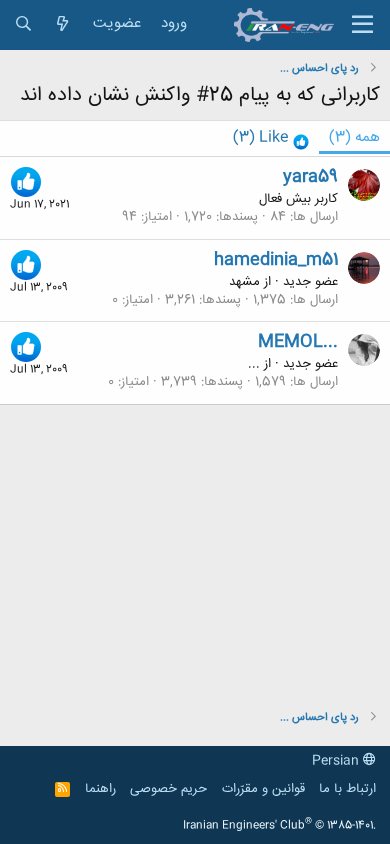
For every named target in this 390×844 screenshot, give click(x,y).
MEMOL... (298, 342)
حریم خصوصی (168, 789)
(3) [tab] (354, 137)
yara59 (310, 177)
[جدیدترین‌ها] (62, 24)
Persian (337, 761)
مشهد (244, 282)
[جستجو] (23, 24)
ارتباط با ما (347, 789)
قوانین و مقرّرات (263, 789)
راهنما (100, 789)
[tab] (271, 138)
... (254, 364)
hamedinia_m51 (276, 260)
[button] (362, 25)
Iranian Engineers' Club (279, 826)
